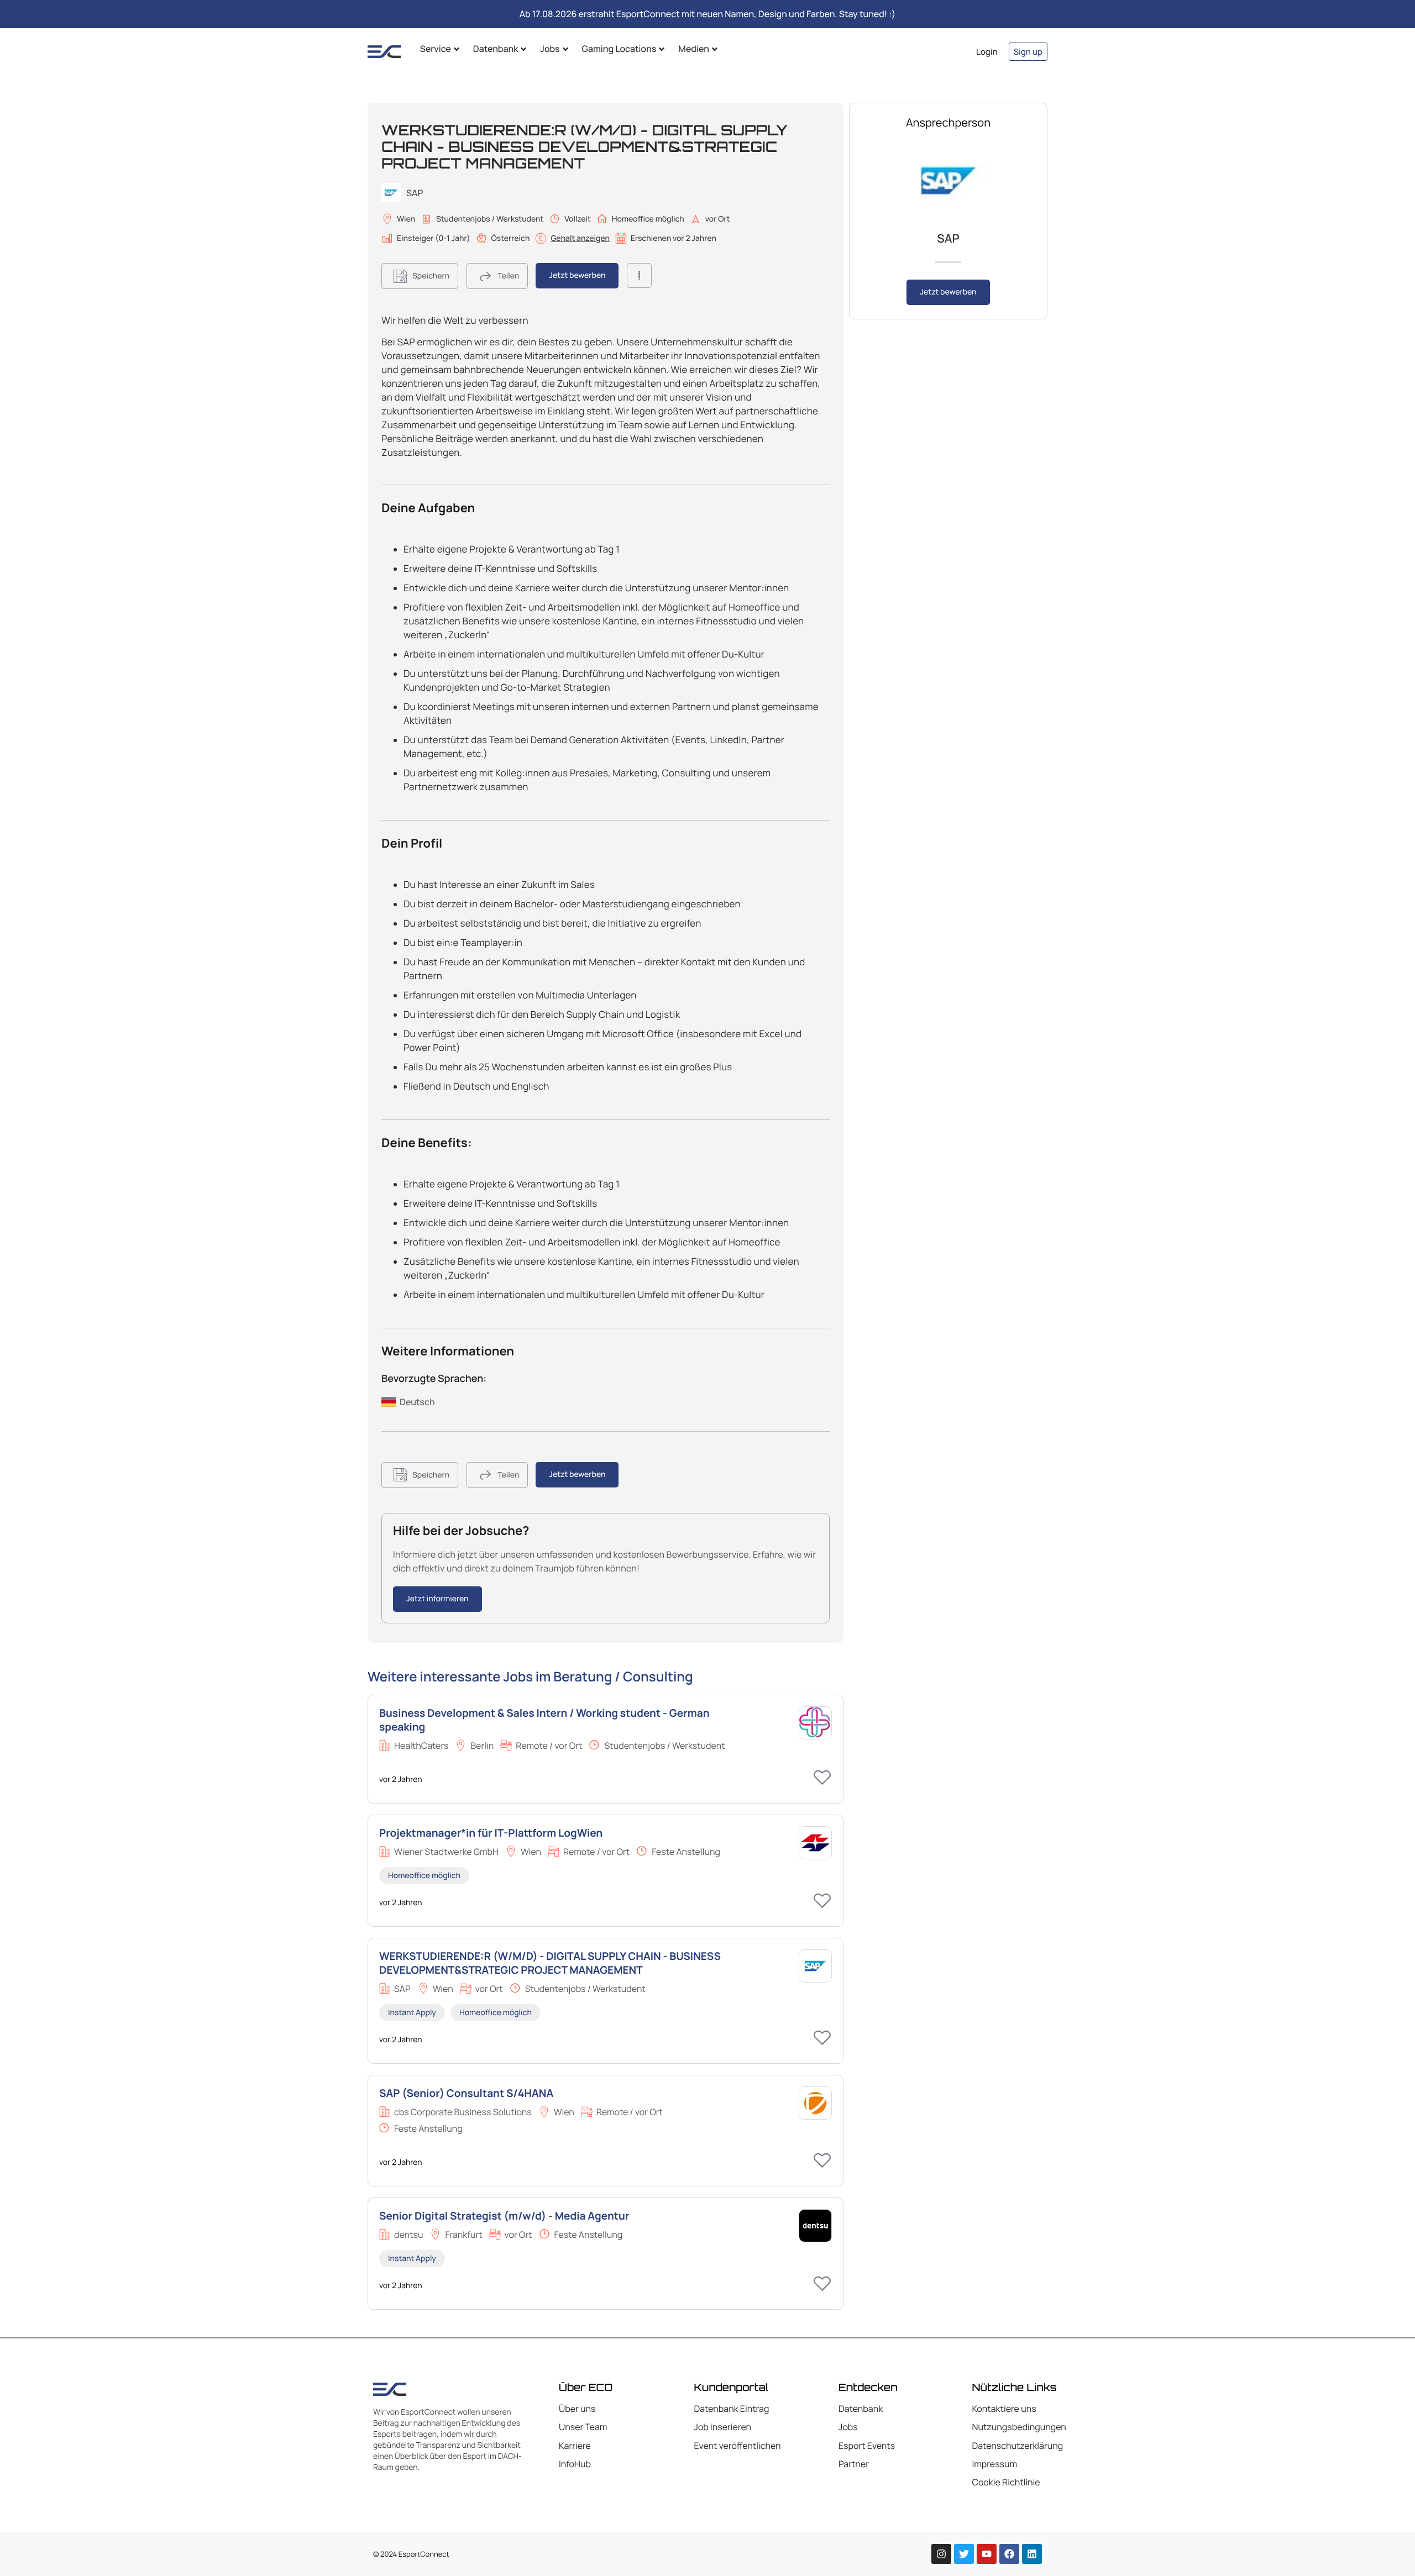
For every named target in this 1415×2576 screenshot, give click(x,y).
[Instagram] (941, 2554)
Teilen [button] (508, 276)
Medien (693, 49)
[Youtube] (987, 2554)
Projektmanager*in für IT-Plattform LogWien (491, 1833)
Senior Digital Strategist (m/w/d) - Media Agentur (504, 2216)
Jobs (550, 49)
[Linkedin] (1032, 2554)
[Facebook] (1009, 2554)
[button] (420, 276)
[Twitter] (964, 2554)
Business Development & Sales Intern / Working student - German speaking (544, 1720)
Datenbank (496, 49)
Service (436, 49)
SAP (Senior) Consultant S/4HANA (466, 2093)
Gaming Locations (619, 49)
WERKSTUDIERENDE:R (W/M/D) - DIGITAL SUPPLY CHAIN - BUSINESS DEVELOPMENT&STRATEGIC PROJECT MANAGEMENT (550, 1963)
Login (987, 52)
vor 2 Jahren (401, 1779)
